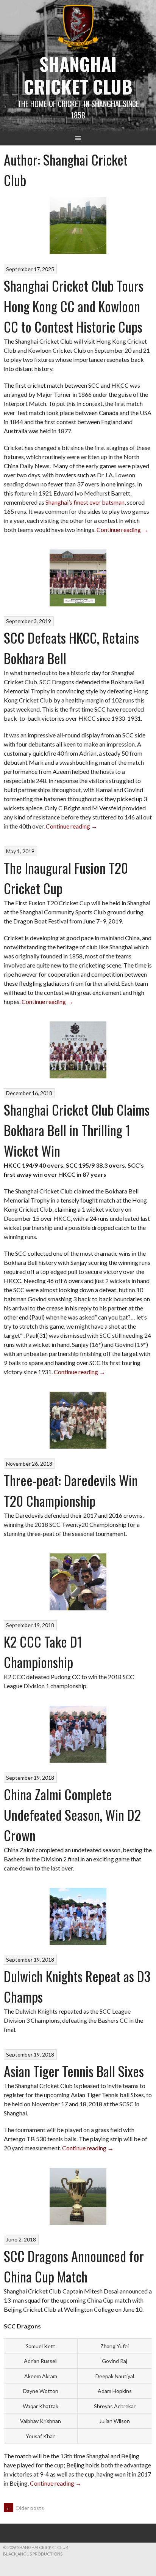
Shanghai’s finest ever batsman (85, 502)
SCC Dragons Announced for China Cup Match (74, 2266)
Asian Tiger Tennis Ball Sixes (74, 2071)
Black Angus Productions (33, 2554)
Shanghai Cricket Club (78, 75)
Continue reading (122, 530)
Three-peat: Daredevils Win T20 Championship (71, 1490)
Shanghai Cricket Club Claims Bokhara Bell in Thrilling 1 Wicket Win (77, 1130)
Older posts (25, 2508)
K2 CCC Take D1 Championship (43, 1652)
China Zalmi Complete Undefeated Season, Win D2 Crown (72, 1814)
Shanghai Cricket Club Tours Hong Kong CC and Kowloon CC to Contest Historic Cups (74, 306)
